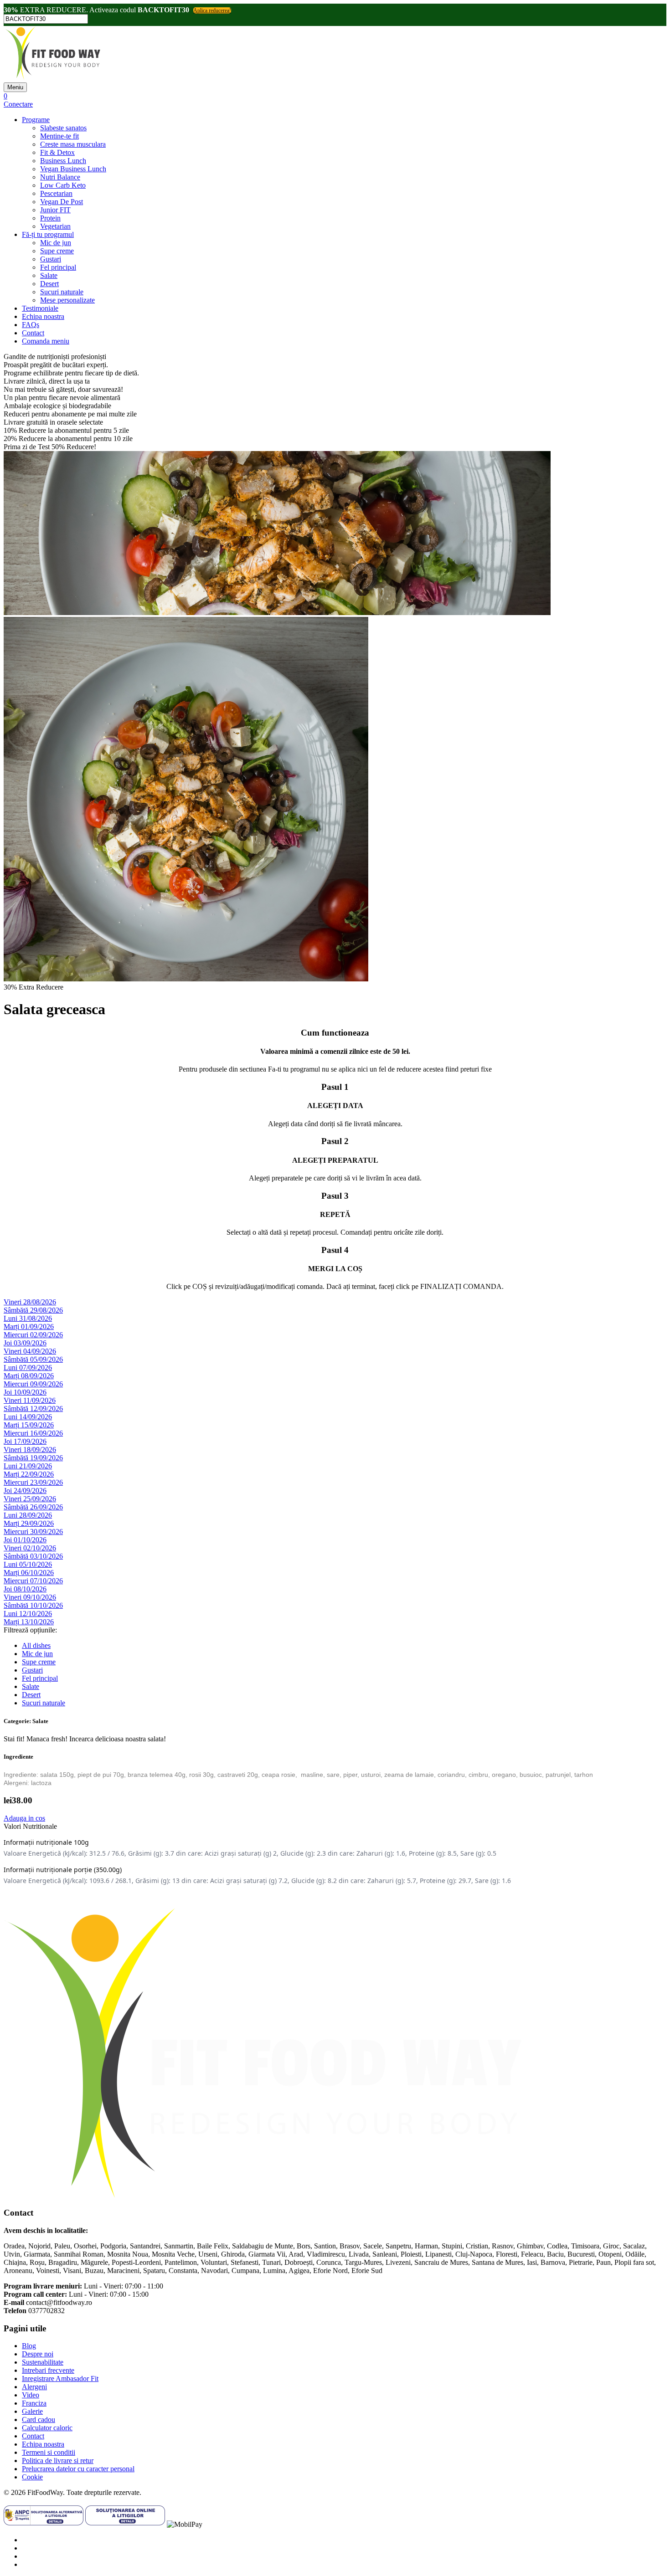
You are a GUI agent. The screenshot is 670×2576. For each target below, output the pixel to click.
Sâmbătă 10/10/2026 (33, 1605)
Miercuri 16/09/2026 (33, 1433)
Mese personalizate (67, 300)
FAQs (31, 325)
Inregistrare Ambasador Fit (60, 2378)
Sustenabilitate (43, 2362)
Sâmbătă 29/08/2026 (33, 1310)
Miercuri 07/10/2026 (33, 1581)
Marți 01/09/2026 (29, 1326)
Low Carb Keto (63, 185)
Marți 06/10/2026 (29, 1573)
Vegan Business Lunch (73, 169)
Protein (50, 218)
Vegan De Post (62, 202)
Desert (49, 284)
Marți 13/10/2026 (29, 1622)
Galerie (32, 2411)
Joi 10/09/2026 (25, 1392)
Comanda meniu (46, 341)
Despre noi (38, 2354)
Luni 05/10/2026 (28, 1564)
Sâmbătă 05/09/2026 (33, 1359)
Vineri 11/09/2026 (30, 1400)
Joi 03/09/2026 (25, 1343)
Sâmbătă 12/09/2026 (33, 1409)
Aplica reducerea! (212, 10)
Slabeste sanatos (63, 128)
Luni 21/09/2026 (28, 1466)
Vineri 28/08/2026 (30, 1302)
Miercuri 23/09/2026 (33, 1482)
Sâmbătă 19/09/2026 (33, 1458)
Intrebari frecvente (48, 2370)
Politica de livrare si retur (58, 2461)
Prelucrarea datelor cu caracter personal (78, 2469)
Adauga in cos (24, 1818)
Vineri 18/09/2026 (30, 1450)
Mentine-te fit (59, 136)
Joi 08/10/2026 (25, 1589)
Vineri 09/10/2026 (30, 1597)
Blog (29, 2346)
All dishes (36, 1645)
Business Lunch (63, 161)
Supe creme (57, 251)
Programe (36, 120)
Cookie (32, 2477)
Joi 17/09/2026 (25, 1441)
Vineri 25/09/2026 (30, 1499)
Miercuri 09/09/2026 (33, 1384)
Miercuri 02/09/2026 (33, 1335)
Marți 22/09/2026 (29, 1474)
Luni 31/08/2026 (28, 1318)
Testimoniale (40, 308)
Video (31, 2395)
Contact (33, 333)
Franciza (34, 2403)
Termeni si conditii (49, 2452)
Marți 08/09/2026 (29, 1376)
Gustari (51, 259)
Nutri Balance (60, 177)
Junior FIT (55, 210)
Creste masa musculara (73, 144)
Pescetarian (56, 193)
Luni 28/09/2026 (28, 1515)
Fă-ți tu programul (48, 234)
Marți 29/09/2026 (29, 1523)
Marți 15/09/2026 (29, 1425)
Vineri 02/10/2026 (30, 1548)
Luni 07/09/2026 (28, 1368)
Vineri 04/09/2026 (30, 1351)
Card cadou (39, 2419)
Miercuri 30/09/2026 (33, 1532)
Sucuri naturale (62, 292)
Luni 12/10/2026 (28, 1614)
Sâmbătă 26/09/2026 (33, 1507)
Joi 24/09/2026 (25, 1491)
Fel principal (58, 267)
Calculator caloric (47, 2428)
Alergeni (34, 2387)
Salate (49, 275)
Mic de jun (56, 243)
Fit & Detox (57, 152)
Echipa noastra (43, 316)
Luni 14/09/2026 (28, 1417)
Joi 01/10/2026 (25, 1540)
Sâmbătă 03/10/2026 (33, 1556)
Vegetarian (55, 226)
